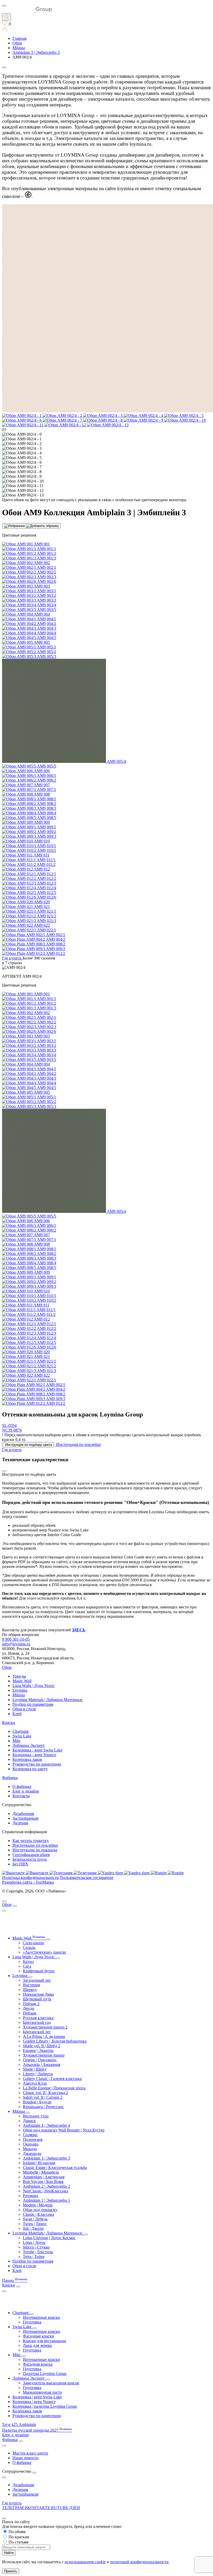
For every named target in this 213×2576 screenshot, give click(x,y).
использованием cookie (85, 2562)
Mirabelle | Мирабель (41, 2172)
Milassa (19, 1695)
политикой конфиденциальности (139, 2562)
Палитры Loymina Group (45, 2374)
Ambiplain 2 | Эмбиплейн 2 (46, 2186)
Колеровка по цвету (30, 1769)
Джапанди (32, 2153)
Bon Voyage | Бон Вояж (43, 2182)
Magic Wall (22, 1681)
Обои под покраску (40, 2210)
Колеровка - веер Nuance (34, 1755)
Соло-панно (34, 1943)
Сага (27, 1966)
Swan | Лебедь (35, 2219)
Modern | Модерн (38, 2205)
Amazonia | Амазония (42, 2065)
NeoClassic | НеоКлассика (45, 2191)
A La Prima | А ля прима (44, 2036)
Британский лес (37, 2032)
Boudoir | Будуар (37, 2102)
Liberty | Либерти (38, 2074)
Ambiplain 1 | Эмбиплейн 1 (46, 2200)
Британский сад (37, 2022)
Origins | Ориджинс (40, 2060)
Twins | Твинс (35, 2224)
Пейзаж (30, 2013)
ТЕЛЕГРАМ (13, 2508)
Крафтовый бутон (39, 1971)
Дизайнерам (23, 1814)
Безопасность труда (30, 1859)
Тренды (19, 1676)
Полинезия (33, 2139)
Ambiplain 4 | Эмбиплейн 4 (46, 2125)
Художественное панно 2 (45, 2027)
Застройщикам (25, 1818)
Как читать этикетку (31, 1841)
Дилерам (20, 1823)
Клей (17, 1714)
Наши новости (25, 2458)
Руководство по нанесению (37, 1764)
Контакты (21, 1796)
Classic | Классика (38, 2214)
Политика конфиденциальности (31, 1878)
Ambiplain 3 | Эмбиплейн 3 (46, 2158)
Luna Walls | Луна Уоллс (34, 1686)
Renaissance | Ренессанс (43, 2107)
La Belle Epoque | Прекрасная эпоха (54, 2088)
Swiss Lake (22, 1736)
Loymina (20, 1690)
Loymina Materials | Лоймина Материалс (48, 1700)
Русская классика (38, 2018)
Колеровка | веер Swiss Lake (37, 2397)
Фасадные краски (38, 2336)
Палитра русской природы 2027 (37, 2430)
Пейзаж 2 (31, 2004)
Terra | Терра (34, 2256)
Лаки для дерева (37, 2345)
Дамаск (29, 2121)
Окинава (31, 2144)
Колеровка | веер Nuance (34, 2402)
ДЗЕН (75, 2508)
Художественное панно (44, 2055)
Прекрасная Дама (38, 1994)
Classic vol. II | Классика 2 (45, 2093)
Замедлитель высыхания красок (51, 2383)
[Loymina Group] (27, 11)
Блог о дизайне (26, 1791)
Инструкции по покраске (35, 1850)
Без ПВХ (20, 1864)
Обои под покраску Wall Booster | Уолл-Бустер (64, 2130)
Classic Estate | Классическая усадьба (55, 2168)
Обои (7, 1667)
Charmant (21, 1731)
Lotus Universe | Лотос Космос (49, 2238)
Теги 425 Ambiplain (19, 2424)
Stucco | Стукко (36, 2247)
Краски (9, 1722)
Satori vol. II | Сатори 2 (43, 2097)
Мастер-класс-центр (30, 2453)
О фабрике (22, 1786)
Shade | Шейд (35, 2069)
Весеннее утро (36, 2116)
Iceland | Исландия (39, 2163)
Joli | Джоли (33, 2228)
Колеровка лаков (27, 1759)
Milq (16, 1741)
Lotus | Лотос (34, 2242)
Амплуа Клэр (35, 2083)
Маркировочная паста (42, 2392)
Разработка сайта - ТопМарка (28, 1882)
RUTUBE (60, 2508)
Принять (11, 2571)
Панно (15, 2280)
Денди (29, 2008)
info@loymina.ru (16, 1644)
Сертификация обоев (31, 1855)
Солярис (30, 2135)
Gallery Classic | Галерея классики (52, 2079)
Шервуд (30, 1990)
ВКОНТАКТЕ (38, 2508)
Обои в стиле (24, 1709)
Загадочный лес (37, 1980)
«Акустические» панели (44, 1952)
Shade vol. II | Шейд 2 (42, 2046)
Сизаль (29, 1947)
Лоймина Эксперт (29, 1745)
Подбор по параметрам (33, 1704)
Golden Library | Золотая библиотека (55, 2041)
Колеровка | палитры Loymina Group (45, 2406)
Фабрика (10, 1778)
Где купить (12, 2503)
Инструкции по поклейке (35, 1845)
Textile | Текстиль (38, 2252)
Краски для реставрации (45, 2341)
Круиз (28, 1962)
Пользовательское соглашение (87, 1878)
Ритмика (31, 2196)
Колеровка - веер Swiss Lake (37, 1750)
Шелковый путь (37, 1999)
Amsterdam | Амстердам (44, 2177)
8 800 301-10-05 (16, 1639)
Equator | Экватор (38, 2050)
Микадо (30, 2149)
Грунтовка (32, 2322)
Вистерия (31, 1985)
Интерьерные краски (41, 2317)
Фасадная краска (38, 2364)
